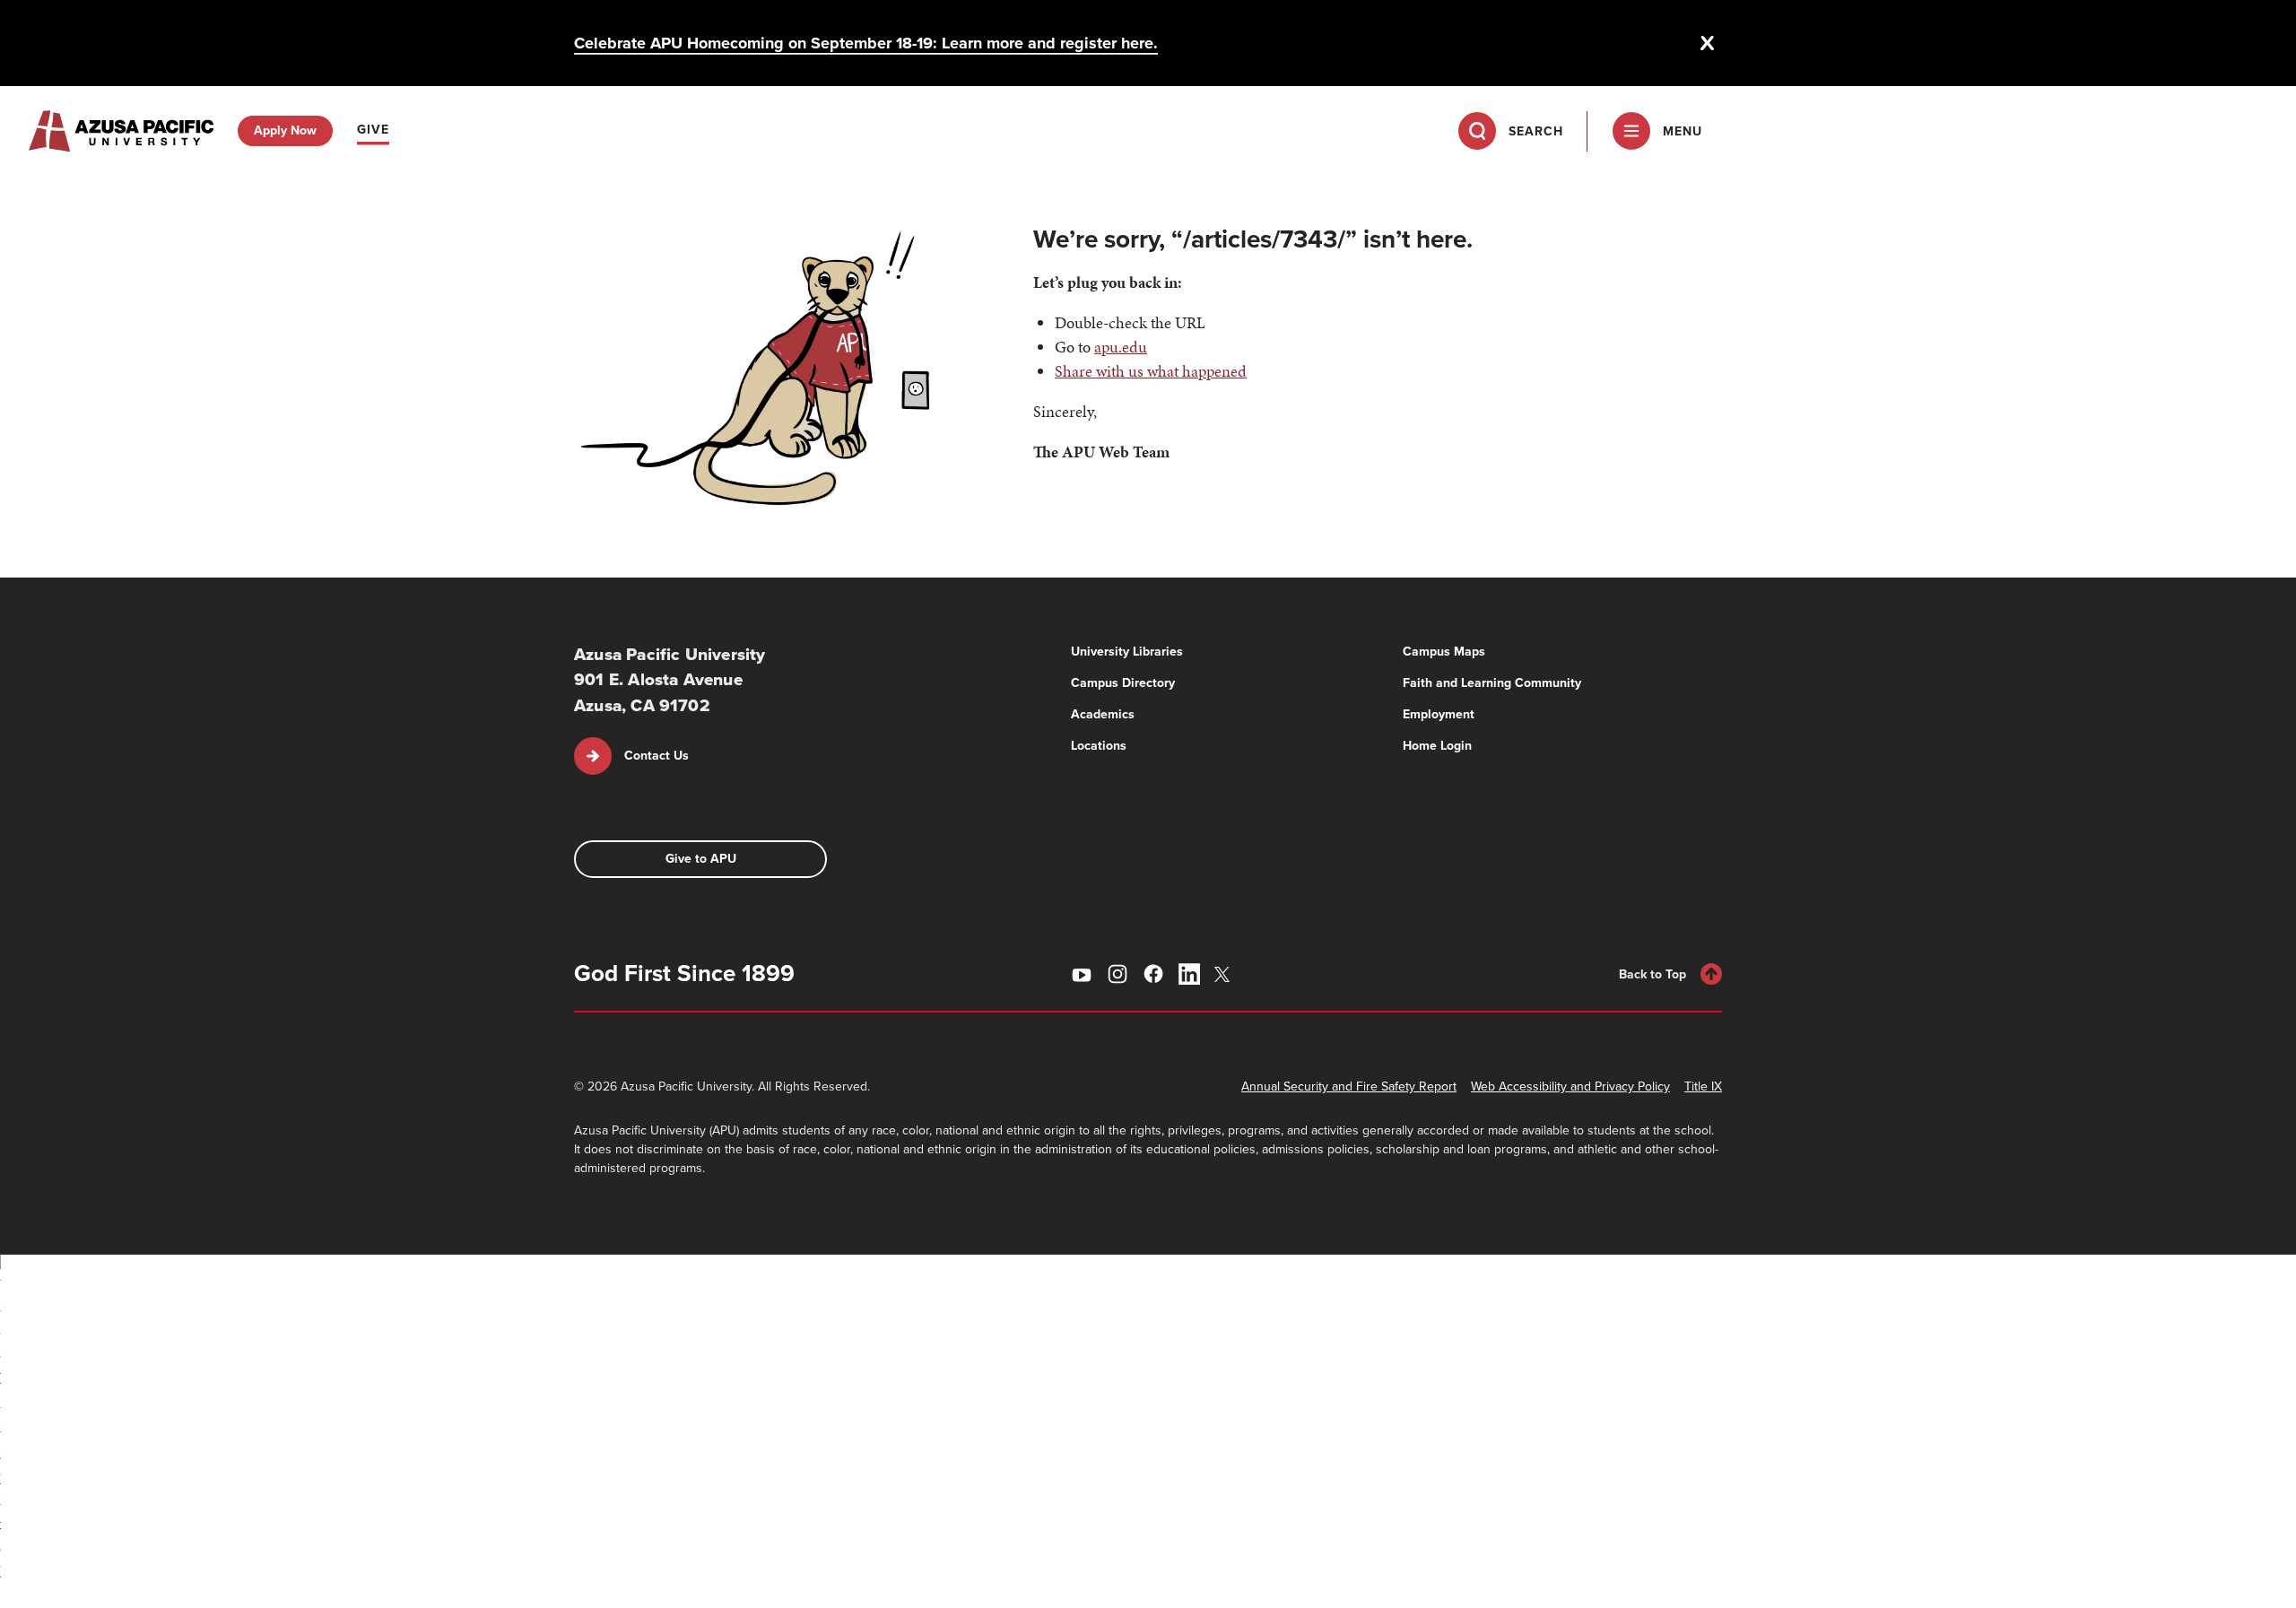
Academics (1103, 714)
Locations (1099, 746)
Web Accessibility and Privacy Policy (1570, 1086)
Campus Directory (1123, 683)
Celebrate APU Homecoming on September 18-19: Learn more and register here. (866, 43)
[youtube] (1082, 974)
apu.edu (1121, 347)
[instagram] (1118, 974)
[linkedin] (1189, 974)
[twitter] (1225, 974)
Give (373, 130)
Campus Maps (1444, 652)
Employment (1439, 714)
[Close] (1708, 43)
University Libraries (1127, 652)
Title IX (1703, 1086)
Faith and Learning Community (1492, 683)
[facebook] (1153, 974)
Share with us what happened (1151, 371)
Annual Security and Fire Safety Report (1349, 1086)
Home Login (1437, 746)
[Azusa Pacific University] (121, 131)
